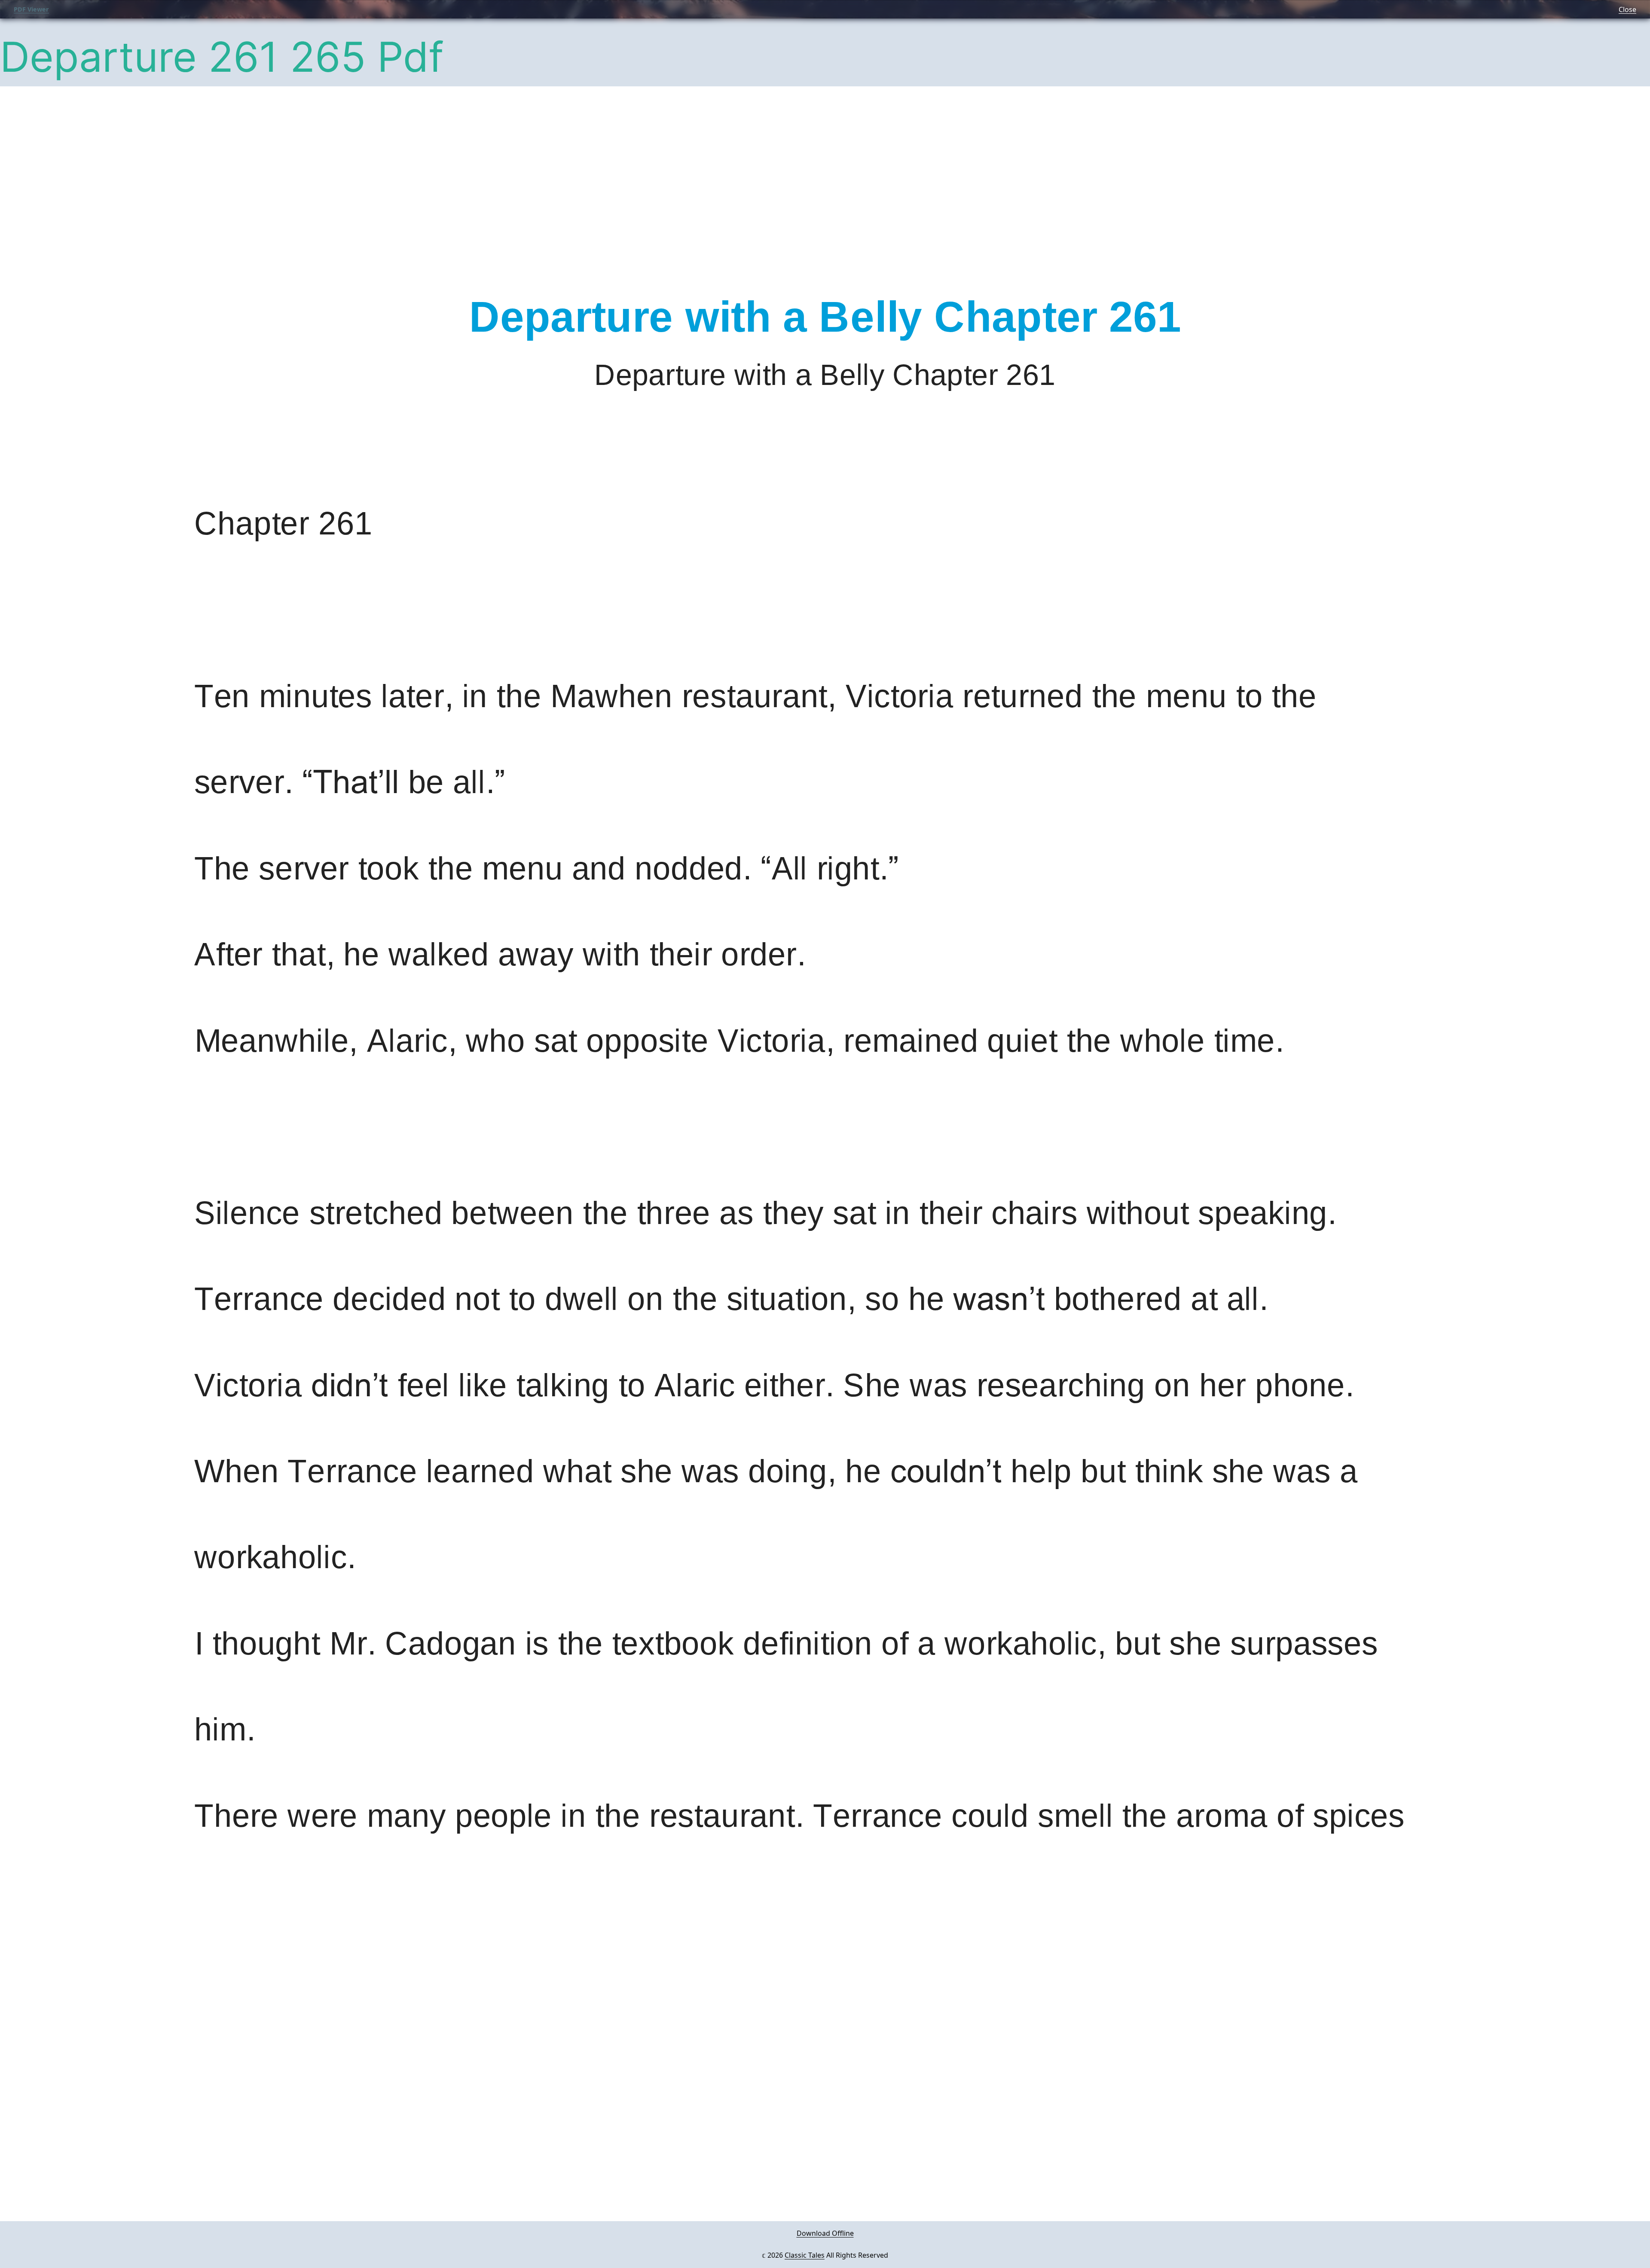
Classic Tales (805, 2255)
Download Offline (825, 2233)
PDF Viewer (31, 9)
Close (1627, 9)
